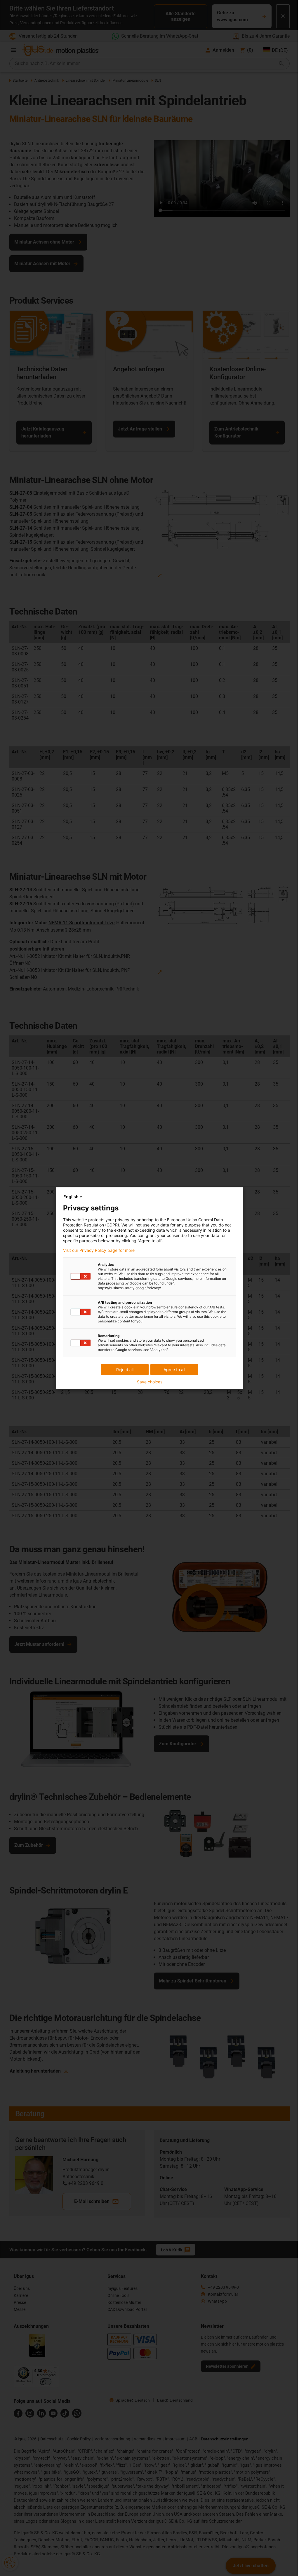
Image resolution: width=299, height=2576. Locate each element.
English (71, 1197)
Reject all (125, 1370)
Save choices (150, 1382)
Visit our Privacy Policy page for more (99, 1250)
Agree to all (174, 1370)
